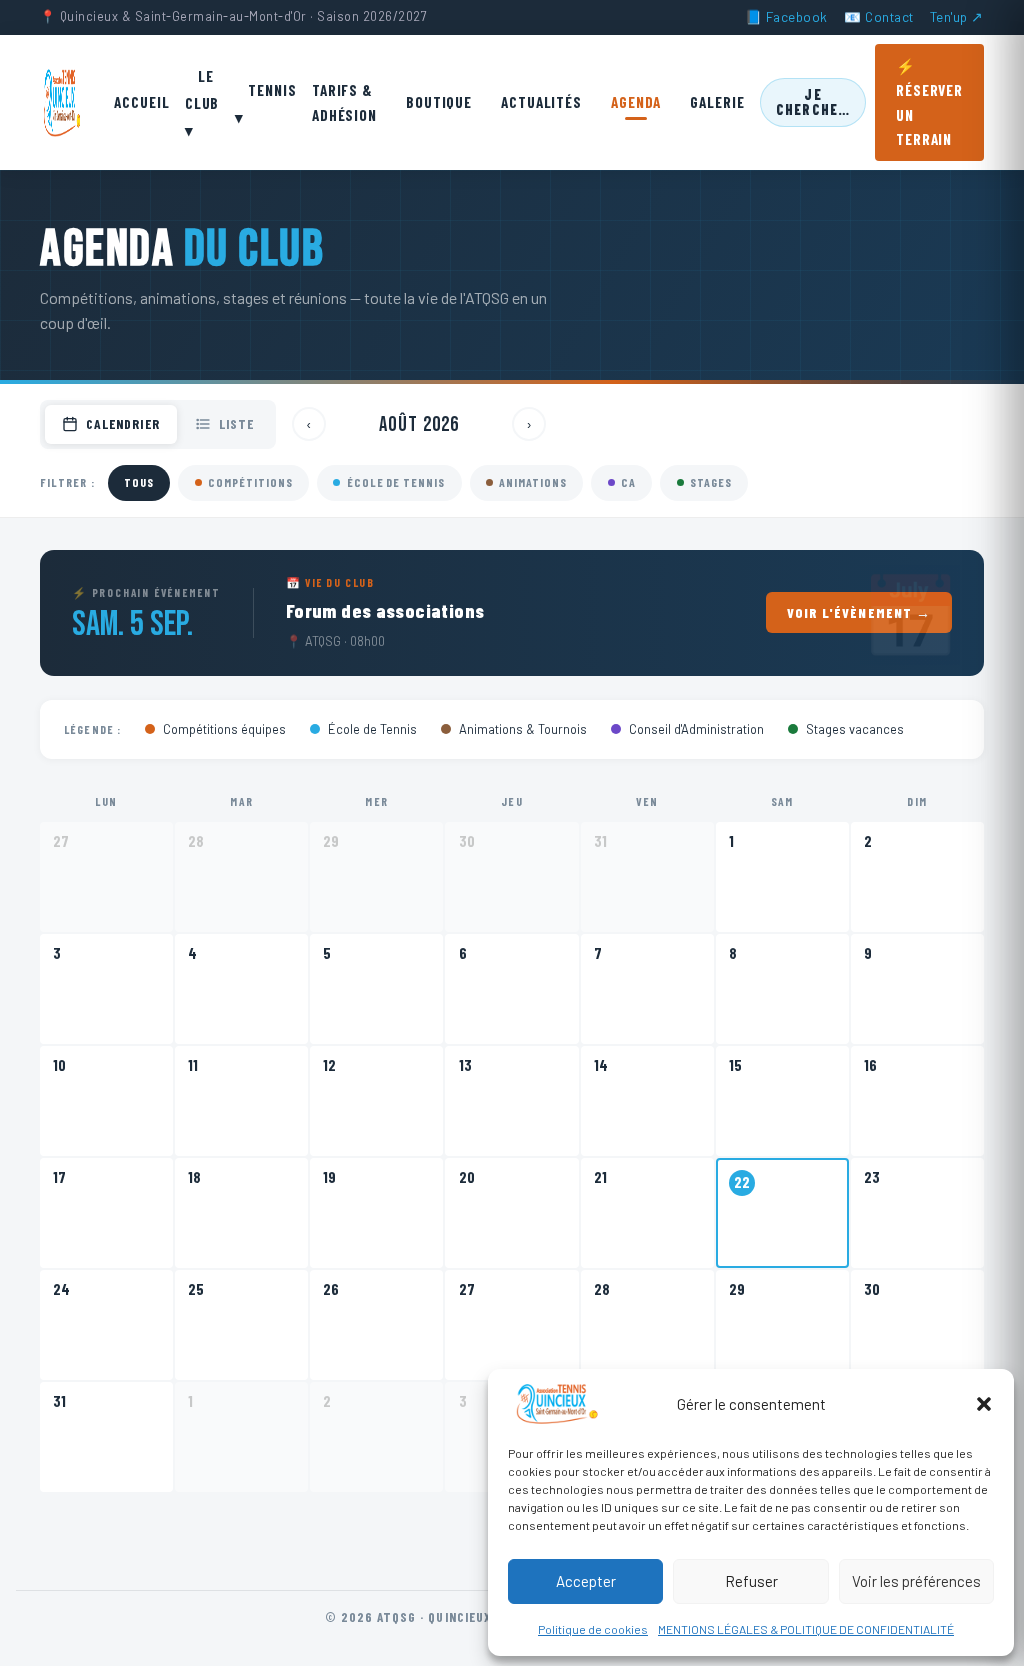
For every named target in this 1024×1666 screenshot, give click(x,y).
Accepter (586, 1581)
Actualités (541, 102)
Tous (139, 482)
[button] (984, 1404)
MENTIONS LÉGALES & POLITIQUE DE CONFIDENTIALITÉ (806, 1629)
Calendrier (122, 423)
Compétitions (250, 482)
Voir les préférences (916, 1581)
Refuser (751, 1581)
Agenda (636, 102)
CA (628, 482)
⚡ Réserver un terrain (929, 102)
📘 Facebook (786, 16)
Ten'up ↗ (957, 16)
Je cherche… (813, 101)
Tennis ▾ (266, 102)
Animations (533, 482)
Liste (236, 423)
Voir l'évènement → (859, 612)
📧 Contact (879, 16)
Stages (711, 482)
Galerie (717, 102)
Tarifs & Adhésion (344, 102)
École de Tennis (396, 482)
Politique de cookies (593, 1629)
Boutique (439, 102)
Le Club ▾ (202, 103)
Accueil (141, 102)
